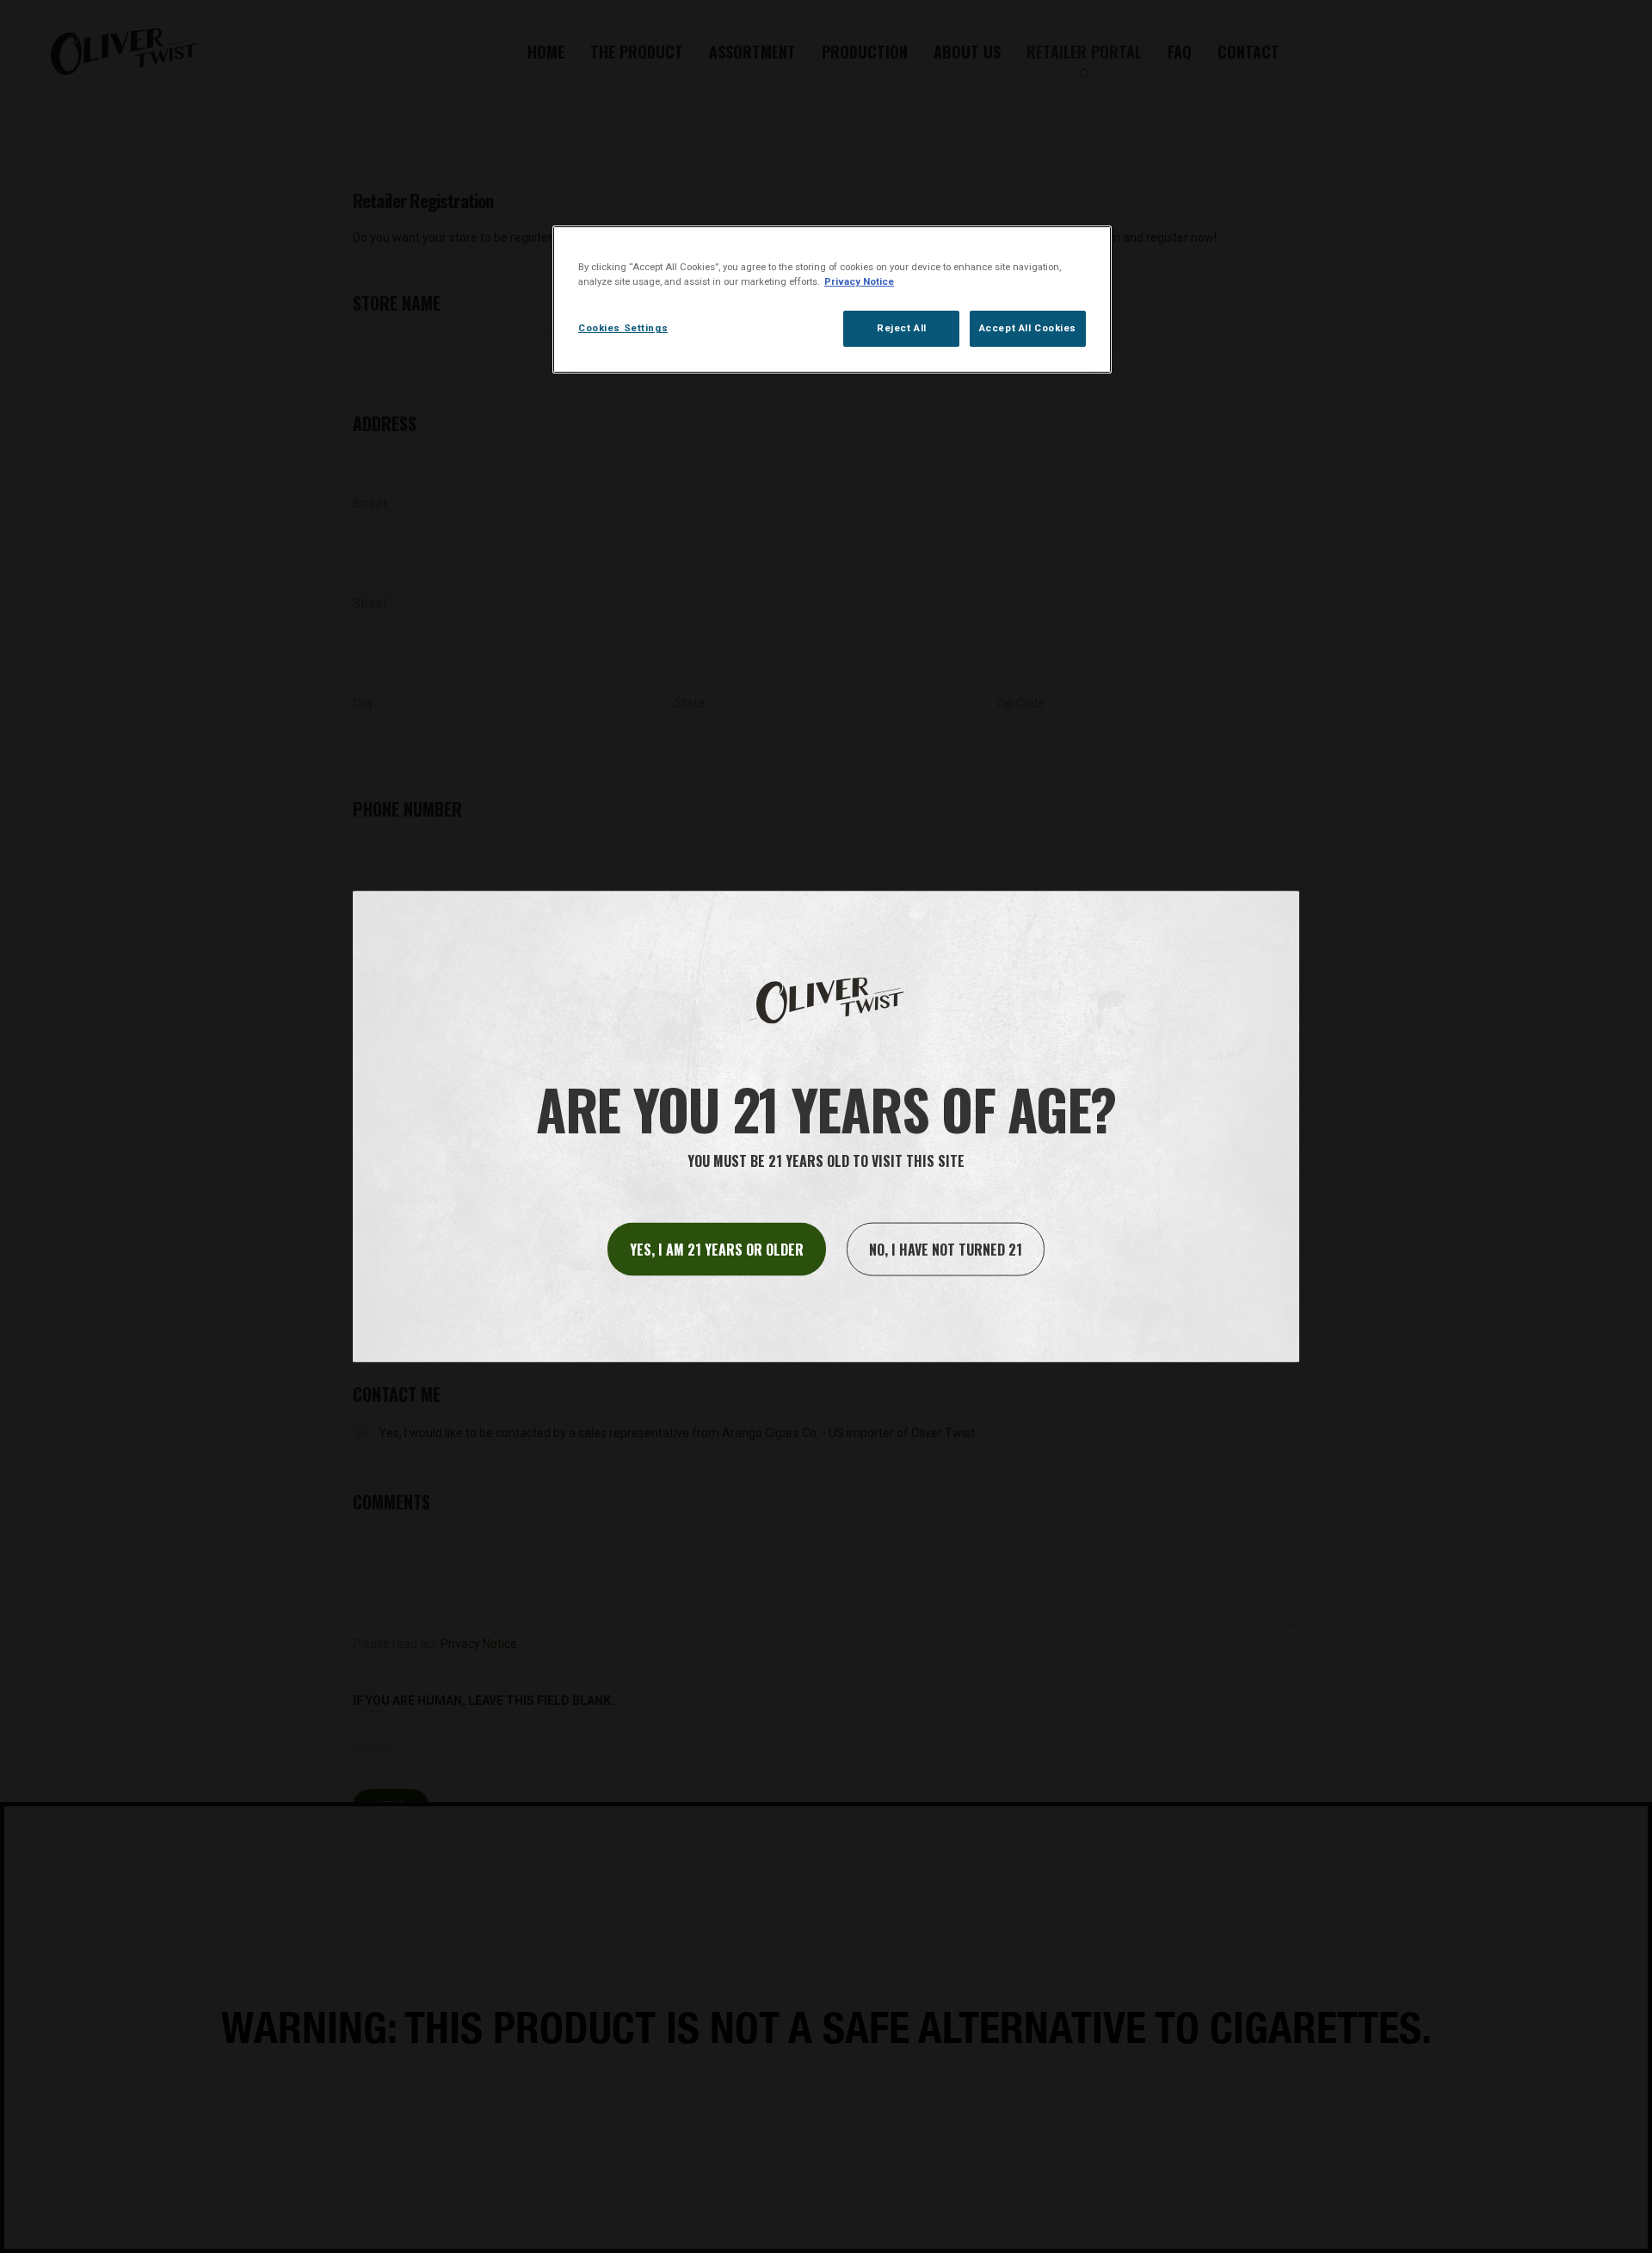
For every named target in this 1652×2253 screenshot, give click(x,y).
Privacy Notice (859, 281)
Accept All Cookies (1028, 328)
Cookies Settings (623, 328)
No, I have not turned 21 (946, 1249)
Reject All (902, 328)
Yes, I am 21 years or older (717, 1249)
